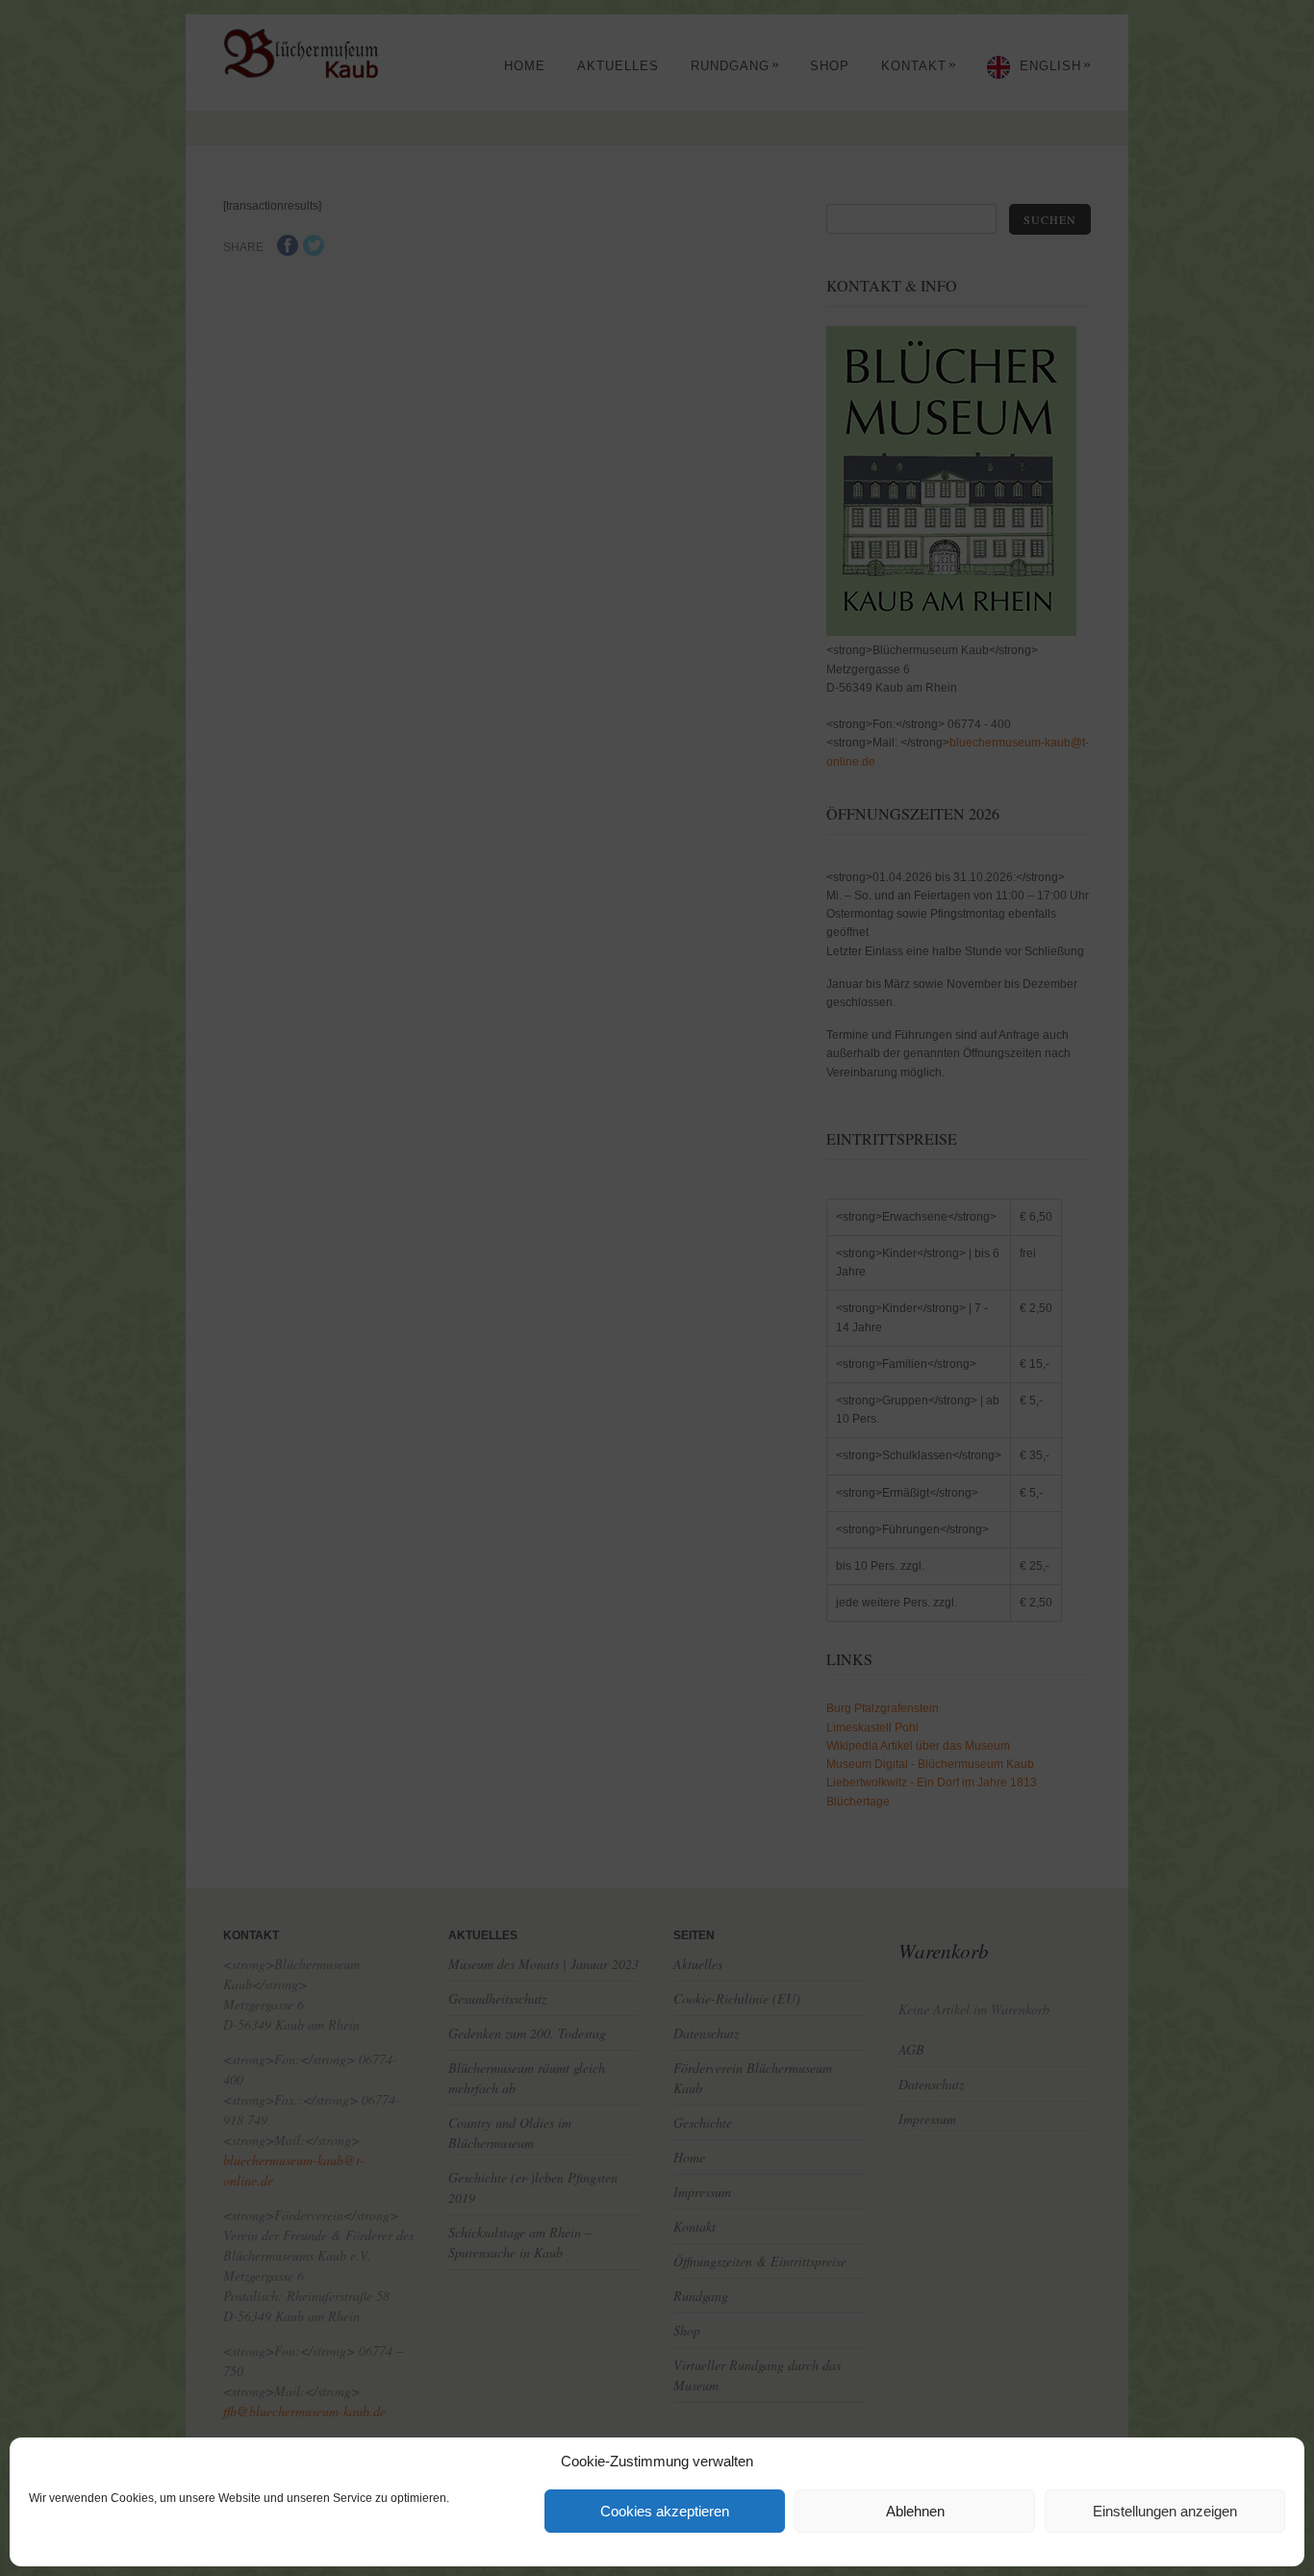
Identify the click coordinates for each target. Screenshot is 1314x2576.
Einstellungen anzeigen (1165, 2511)
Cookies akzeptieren (665, 2511)
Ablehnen (915, 2511)
